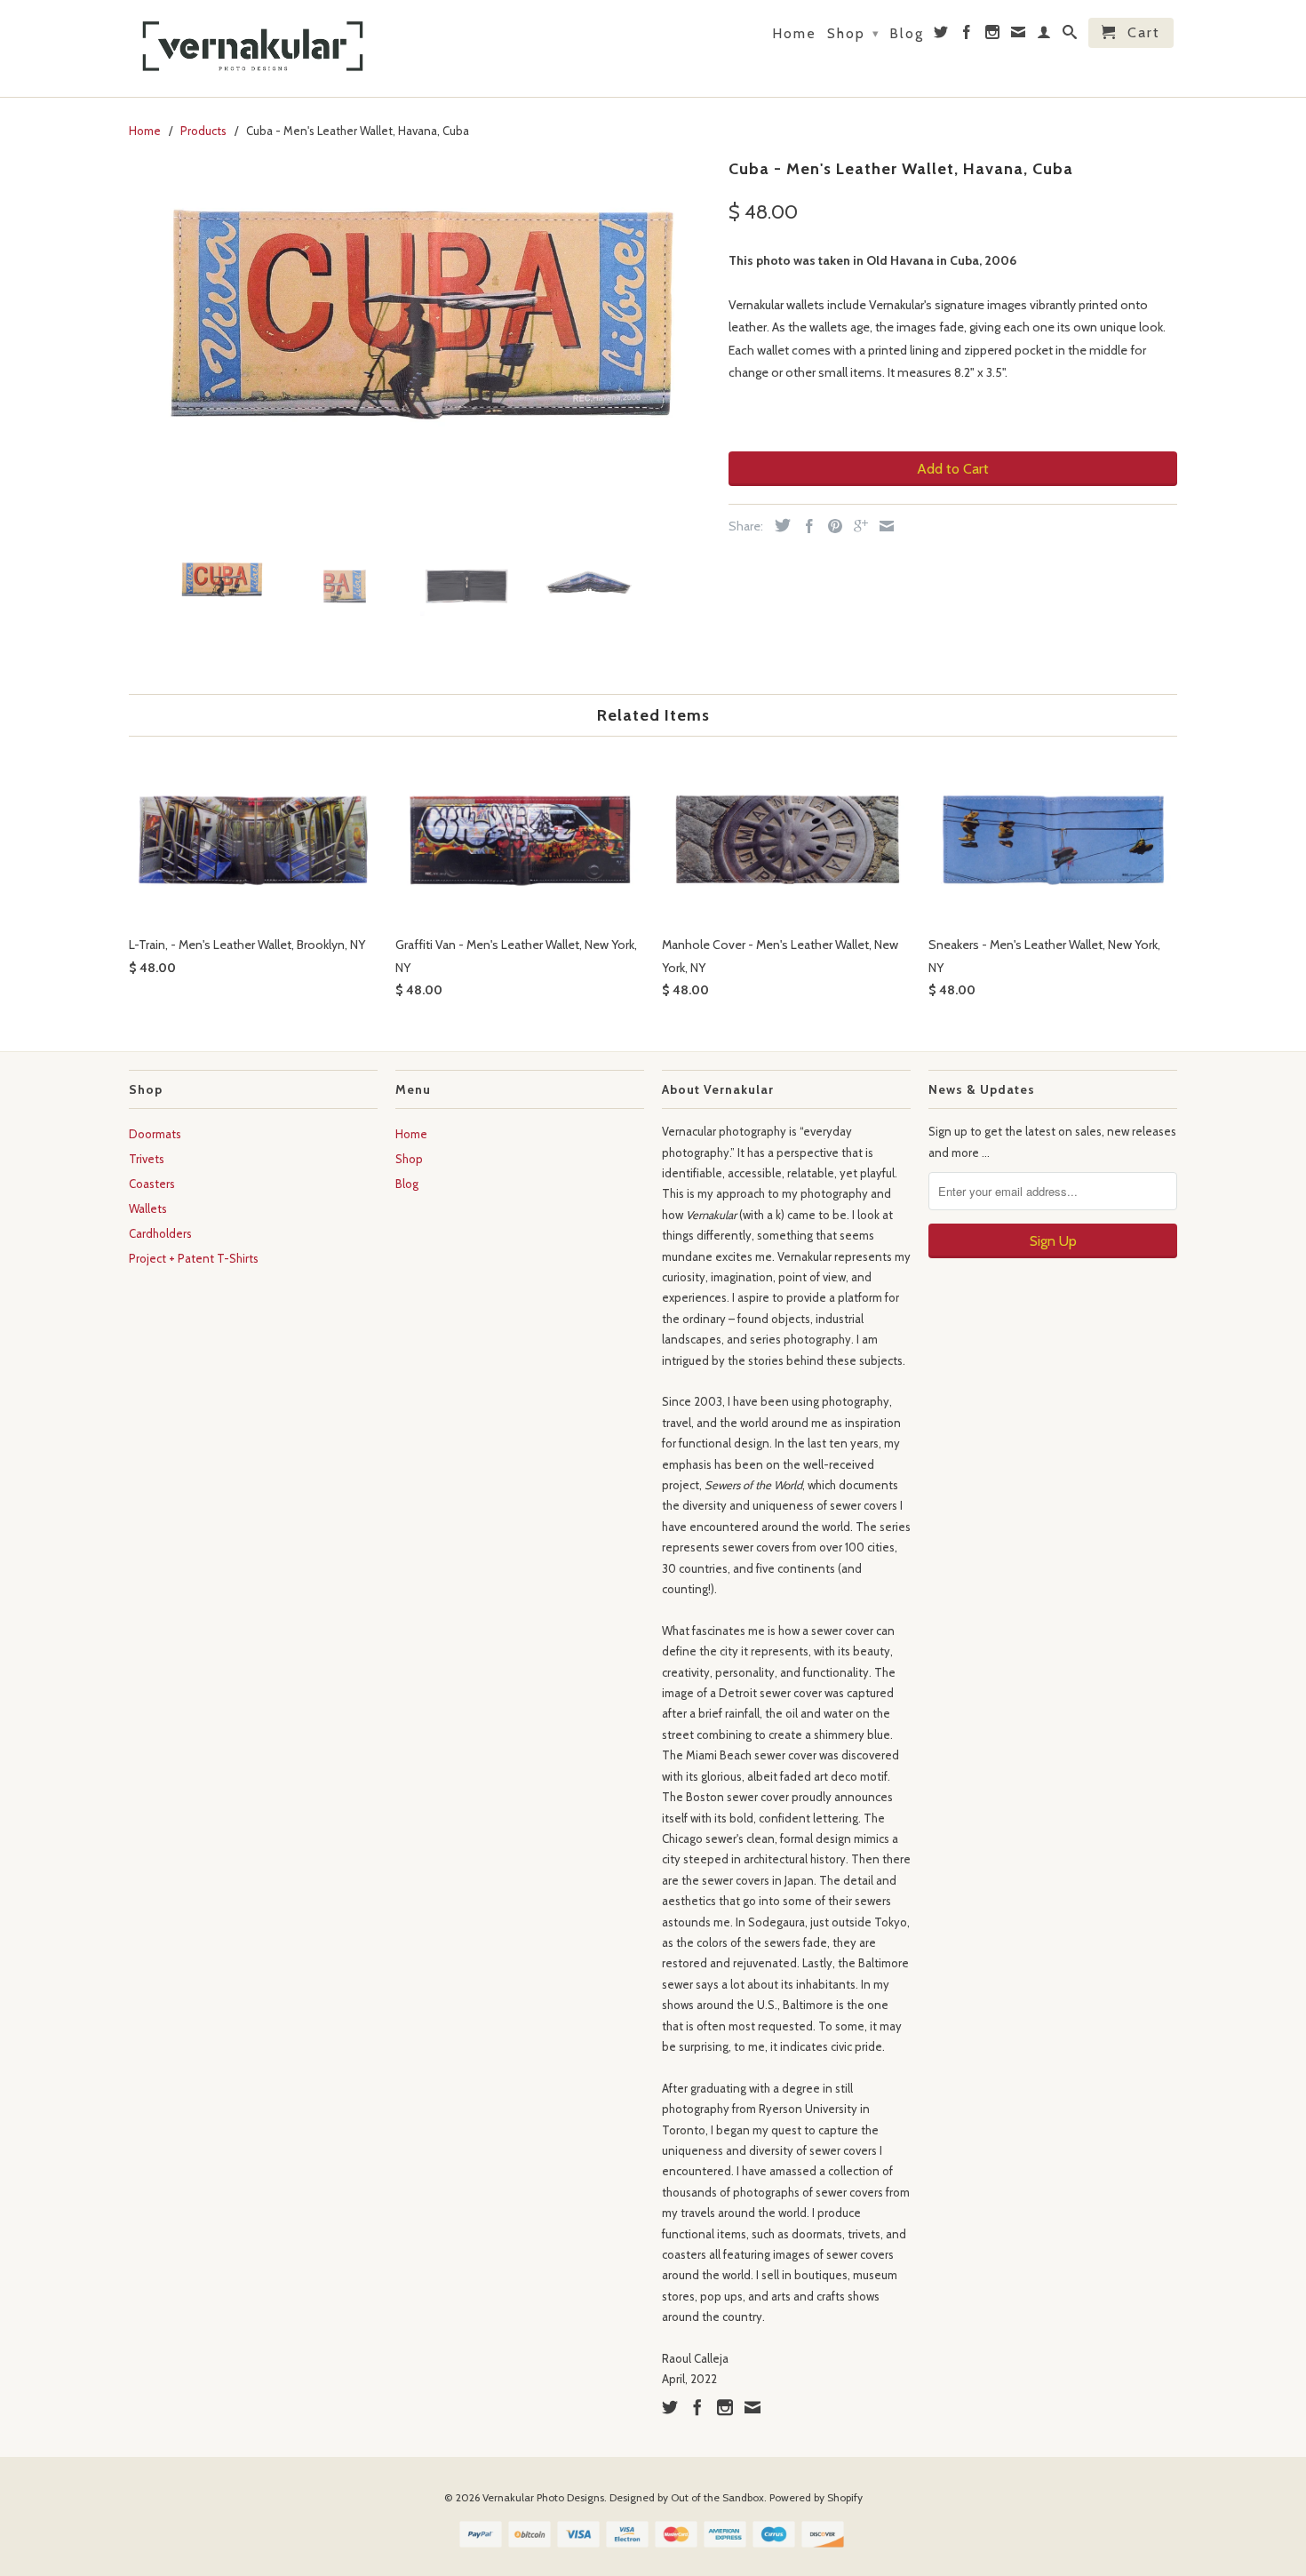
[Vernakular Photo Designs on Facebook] (968, 36)
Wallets (148, 1208)
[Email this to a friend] (882, 526)
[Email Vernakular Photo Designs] (1019, 36)
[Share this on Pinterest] (831, 526)
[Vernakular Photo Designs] (253, 48)
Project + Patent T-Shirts (194, 1258)
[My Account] (1045, 36)
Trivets (147, 1159)
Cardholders (160, 1233)
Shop (853, 33)
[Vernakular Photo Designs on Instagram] (993, 36)
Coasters (152, 1184)
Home (794, 34)
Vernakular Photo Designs (543, 2497)
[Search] (1071, 36)
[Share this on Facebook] (805, 526)
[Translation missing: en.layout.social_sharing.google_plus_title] (856, 526)
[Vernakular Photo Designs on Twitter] (942, 36)
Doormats (155, 1134)
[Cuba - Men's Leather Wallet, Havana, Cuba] (420, 341)
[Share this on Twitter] (778, 525)
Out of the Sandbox (717, 2497)
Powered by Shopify (816, 2497)
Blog (907, 34)
